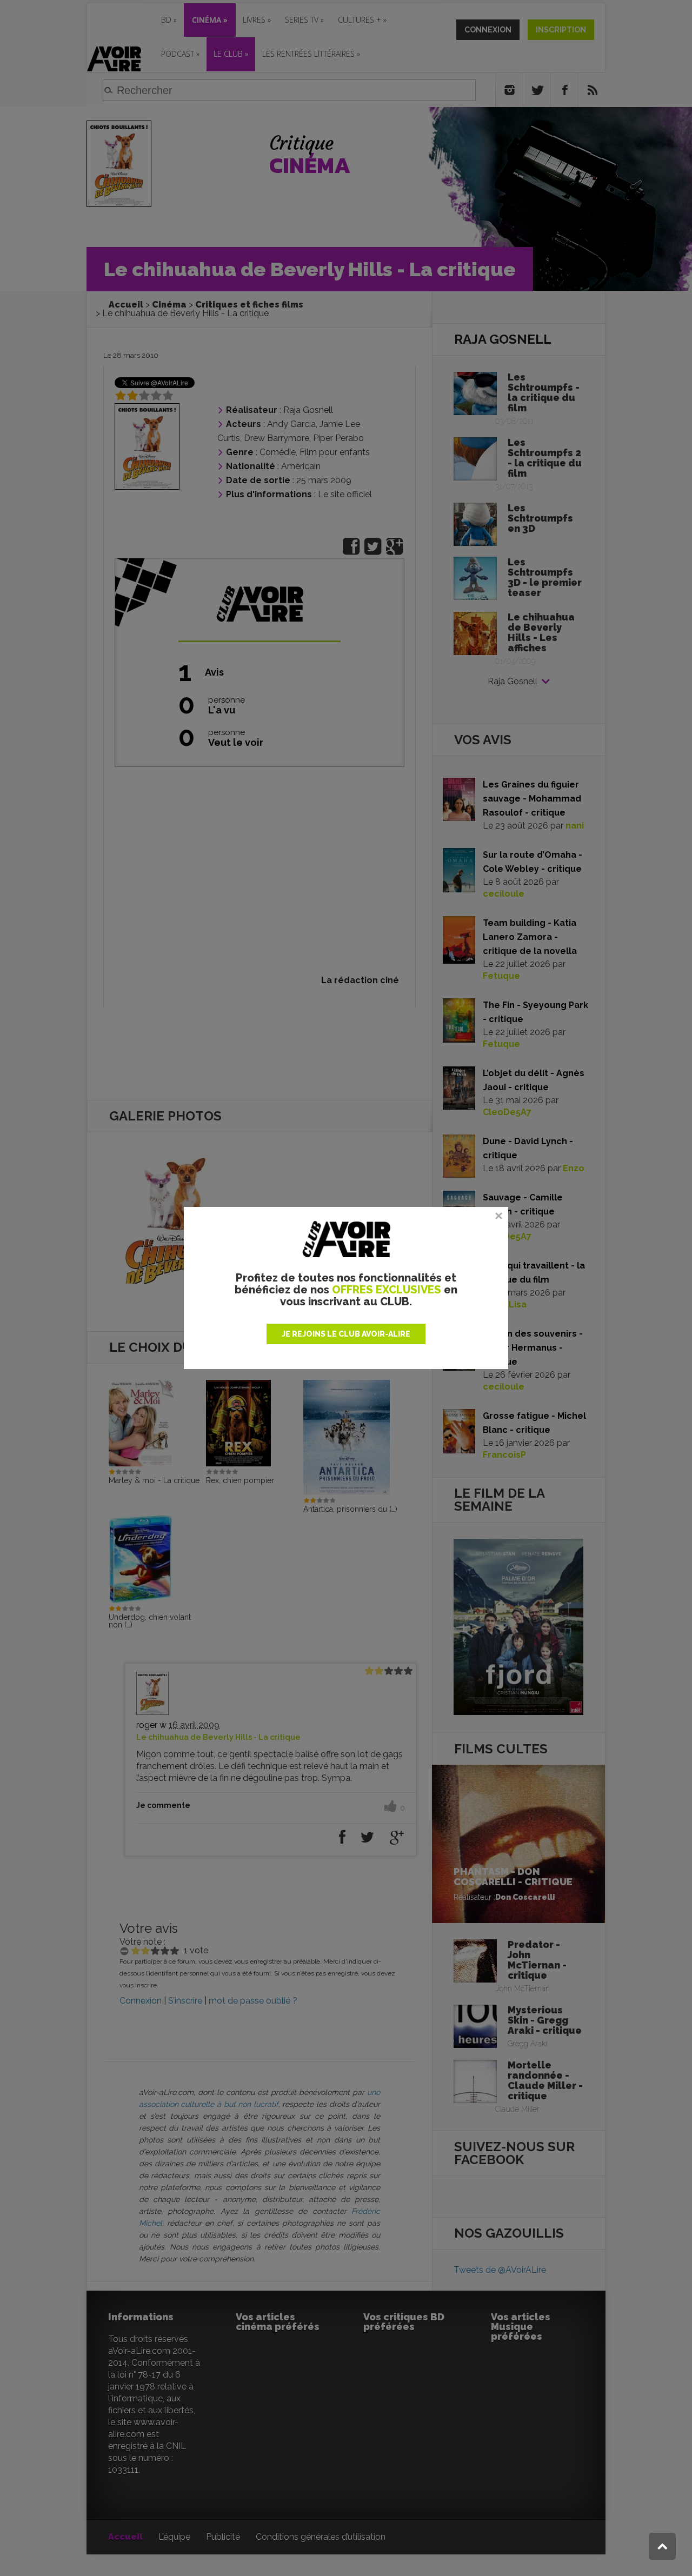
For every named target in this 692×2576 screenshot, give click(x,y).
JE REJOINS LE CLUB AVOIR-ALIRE (346, 1334)
